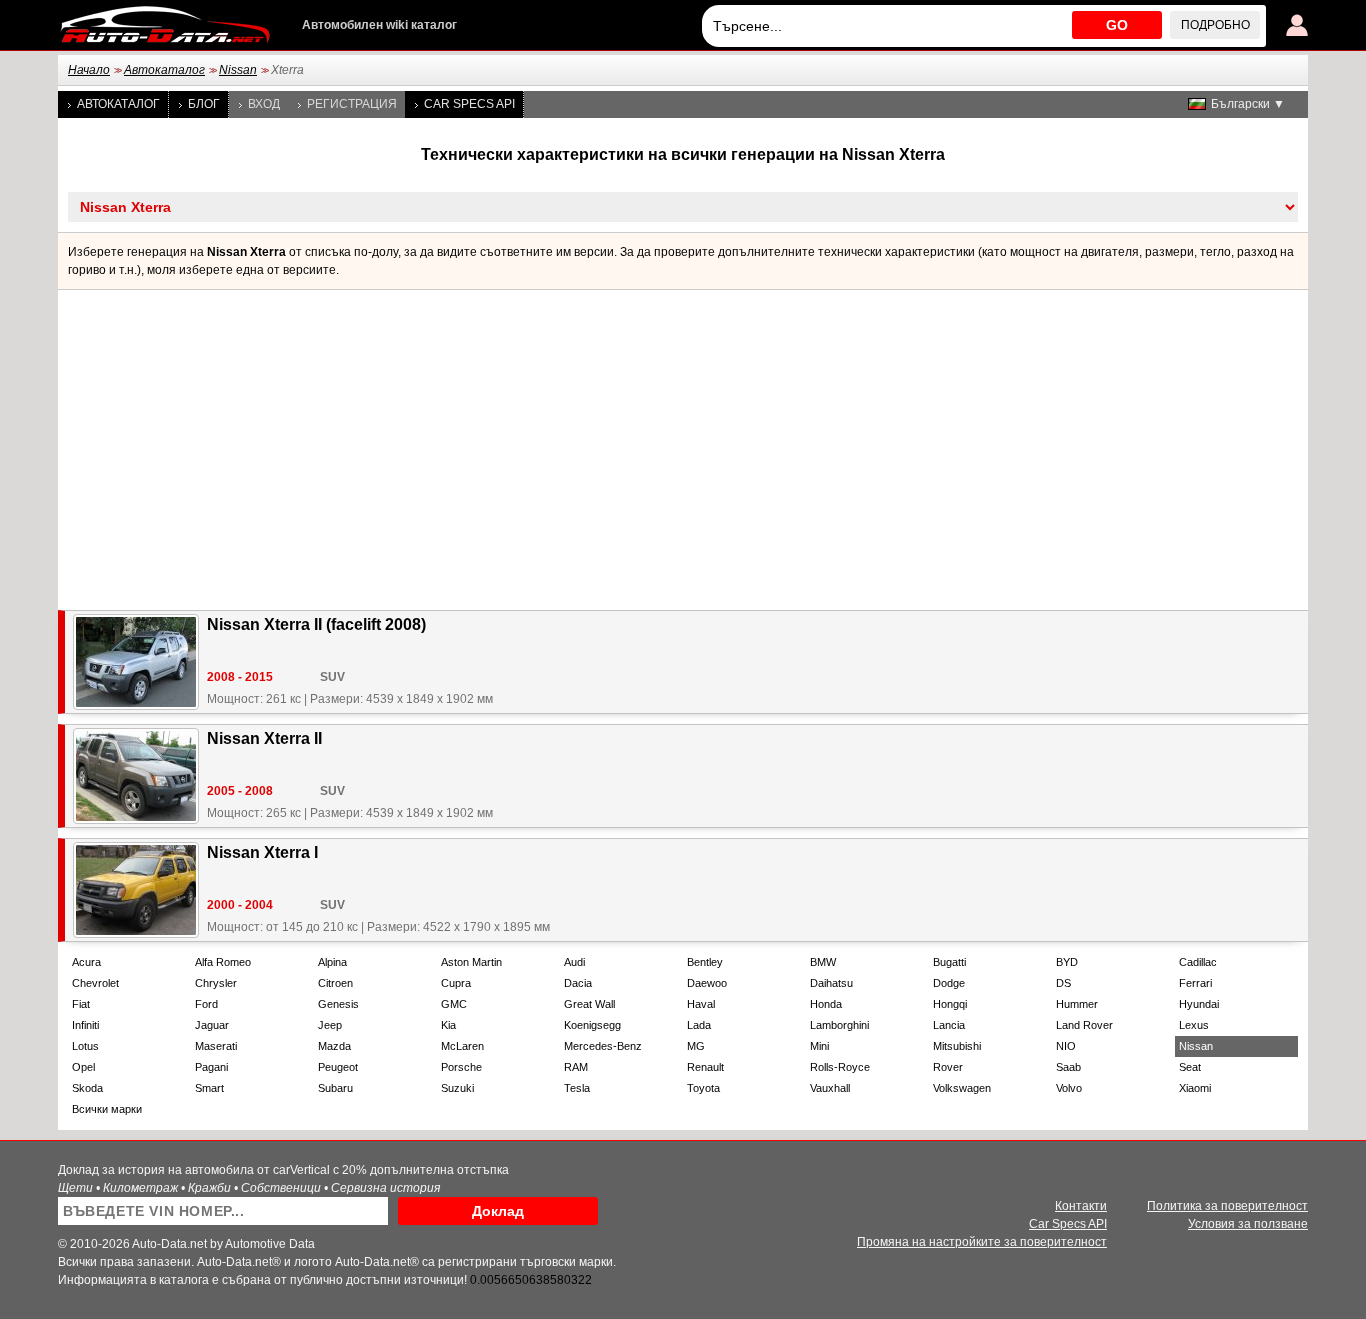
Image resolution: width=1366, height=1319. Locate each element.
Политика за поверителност (1227, 1206)
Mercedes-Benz (603, 1046)
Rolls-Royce (840, 1067)
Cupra (456, 983)
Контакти (1081, 1206)
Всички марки (107, 1109)
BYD (1067, 962)
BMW (823, 962)
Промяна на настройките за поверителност (982, 1242)
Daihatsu (831, 983)
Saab (1068, 1067)
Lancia (949, 1025)
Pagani (211, 1067)
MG (696, 1046)
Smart (209, 1088)
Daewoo (707, 983)
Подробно (1215, 25)
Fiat (81, 1004)
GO (1117, 25)
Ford (206, 1004)
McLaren (462, 1046)
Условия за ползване (1248, 1224)
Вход (264, 104)
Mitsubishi (957, 1046)
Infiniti (85, 1025)
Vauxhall (830, 1088)
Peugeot (338, 1067)
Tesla (577, 1088)
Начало (89, 70)
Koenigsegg (592, 1025)
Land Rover (1084, 1025)
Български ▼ (1248, 104)
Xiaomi (1195, 1088)
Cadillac (1198, 962)
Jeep (330, 1025)
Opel (83, 1067)
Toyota (703, 1088)
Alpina (332, 962)
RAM (576, 1067)
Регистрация (352, 104)
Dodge (949, 983)
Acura (86, 962)
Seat (1190, 1067)
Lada (699, 1025)
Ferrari (1195, 983)
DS (1063, 983)
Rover (948, 1067)
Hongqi (950, 1004)
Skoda (87, 1088)
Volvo (1069, 1088)
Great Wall (589, 1004)
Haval (701, 1004)
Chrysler (216, 983)
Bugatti (949, 962)
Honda (826, 1004)
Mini (819, 1046)
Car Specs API (469, 104)
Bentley (705, 962)
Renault (705, 1067)
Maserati (216, 1046)
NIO (1066, 1046)
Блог (204, 104)
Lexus (1194, 1025)
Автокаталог (164, 70)
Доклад (498, 1211)
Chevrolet (95, 983)
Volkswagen (962, 1088)
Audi (574, 962)
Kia (448, 1025)
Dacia (578, 983)
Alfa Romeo (223, 962)
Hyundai (1199, 1004)
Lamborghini (839, 1025)
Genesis (338, 1004)
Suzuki (457, 1088)
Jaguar (212, 1025)
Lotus (85, 1046)
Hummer (1077, 1004)
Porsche (461, 1067)
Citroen (335, 983)
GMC (454, 1004)
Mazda (334, 1046)
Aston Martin (471, 962)
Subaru (335, 1088)
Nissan (238, 70)
